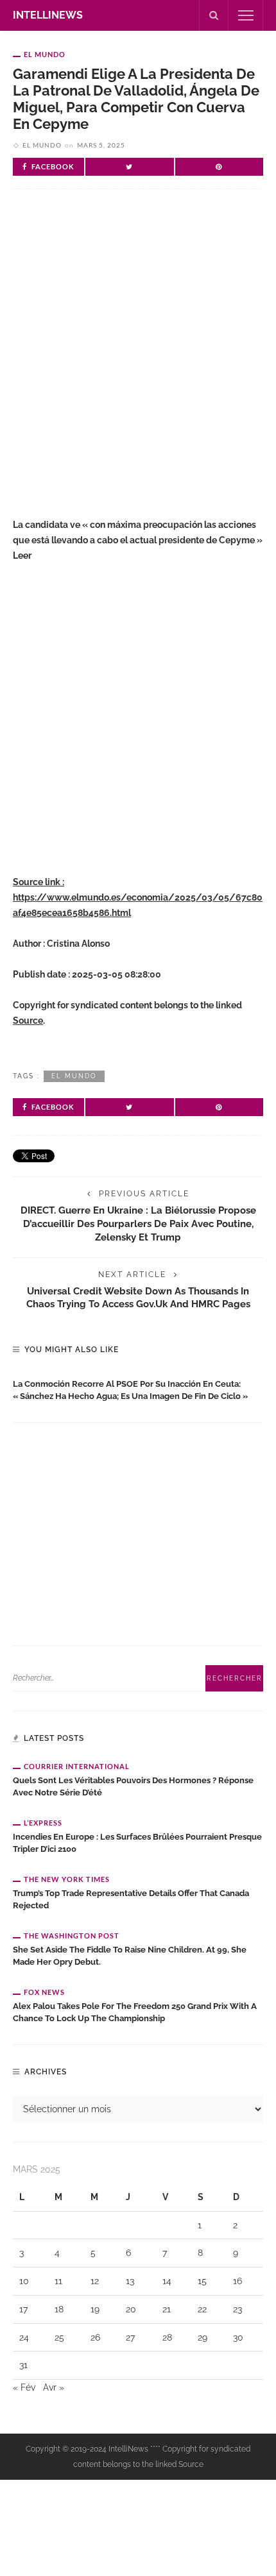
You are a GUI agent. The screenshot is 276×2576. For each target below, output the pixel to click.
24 (24, 2337)
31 (23, 2365)
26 (95, 2337)
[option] (138, 1387)
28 (167, 2337)
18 (59, 2309)
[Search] (214, 15)
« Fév (24, 2387)
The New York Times (67, 1879)
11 (58, 2281)
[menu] (246, 15)
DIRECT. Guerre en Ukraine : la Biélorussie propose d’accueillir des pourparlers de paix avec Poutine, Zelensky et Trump (138, 1224)
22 (202, 2309)
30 (238, 2337)
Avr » (54, 2387)
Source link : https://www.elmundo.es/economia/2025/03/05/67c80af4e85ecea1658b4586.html (138, 897)
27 (130, 2337)
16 (237, 2281)
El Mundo (45, 54)
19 (95, 2309)
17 (23, 2309)
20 (131, 2309)
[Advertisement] (138, 359)
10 (24, 2281)
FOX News (44, 1992)
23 (237, 2309)
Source (28, 1021)
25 (59, 2337)
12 (95, 2281)
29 (203, 2337)
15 (202, 2281)
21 (167, 2309)
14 (167, 2281)
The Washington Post (72, 1936)
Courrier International (77, 1766)
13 (130, 2281)
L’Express (43, 1823)
